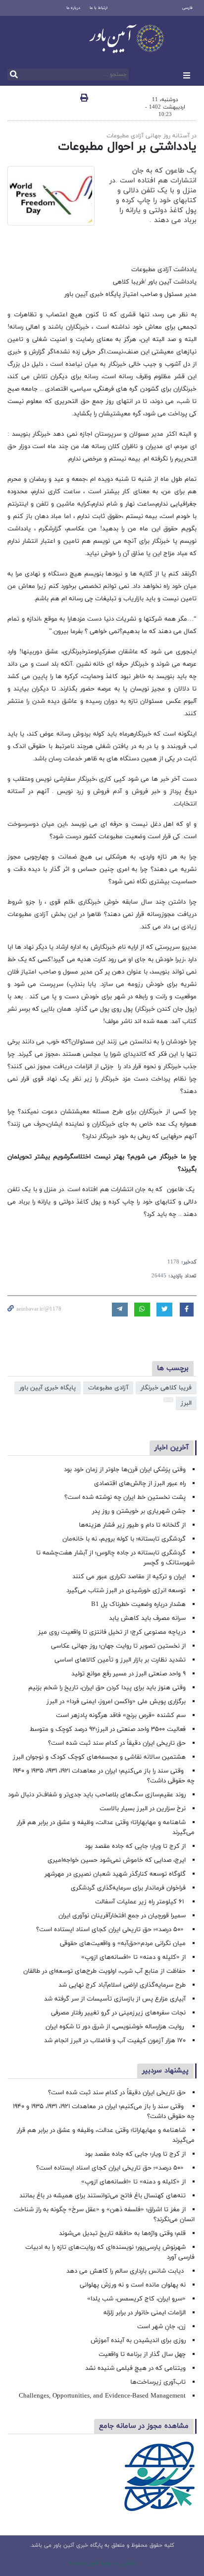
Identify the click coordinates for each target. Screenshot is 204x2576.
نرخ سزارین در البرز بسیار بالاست (143, 1809)
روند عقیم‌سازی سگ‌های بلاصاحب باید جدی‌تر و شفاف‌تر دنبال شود (97, 1795)
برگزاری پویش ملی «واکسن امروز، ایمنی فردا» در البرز (116, 1702)
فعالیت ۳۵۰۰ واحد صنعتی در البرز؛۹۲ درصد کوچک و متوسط (108, 1729)
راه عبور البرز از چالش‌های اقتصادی (139, 1484)
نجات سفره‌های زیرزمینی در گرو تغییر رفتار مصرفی (118, 2013)
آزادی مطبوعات (108, 1388)
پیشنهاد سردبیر (165, 2071)
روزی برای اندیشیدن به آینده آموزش (138, 2341)
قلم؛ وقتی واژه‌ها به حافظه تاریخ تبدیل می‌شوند (122, 2233)
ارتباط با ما (99, 8)
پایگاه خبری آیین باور (48, 1388)
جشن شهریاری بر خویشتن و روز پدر (139, 1511)
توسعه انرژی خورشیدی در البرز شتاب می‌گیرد (126, 1591)
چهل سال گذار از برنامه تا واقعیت (142, 2354)
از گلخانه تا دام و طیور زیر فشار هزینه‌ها (132, 1525)
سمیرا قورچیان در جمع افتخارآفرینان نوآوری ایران (121, 1916)
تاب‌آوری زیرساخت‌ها (158, 2382)
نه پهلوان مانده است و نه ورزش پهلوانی (132, 2285)
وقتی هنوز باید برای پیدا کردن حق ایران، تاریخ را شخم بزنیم (107, 1688)
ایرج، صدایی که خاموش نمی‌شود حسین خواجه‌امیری (117, 1860)
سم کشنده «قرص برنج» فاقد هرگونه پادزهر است (121, 1716)
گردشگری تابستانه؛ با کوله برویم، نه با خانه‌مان (124, 1539)
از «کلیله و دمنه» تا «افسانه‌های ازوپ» (133, 1957)
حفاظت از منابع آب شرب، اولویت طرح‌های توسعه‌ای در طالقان (104, 1971)
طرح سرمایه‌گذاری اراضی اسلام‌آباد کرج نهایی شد (122, 1985)
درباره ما (73, 8)
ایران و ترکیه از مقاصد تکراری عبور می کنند (129, 1577)
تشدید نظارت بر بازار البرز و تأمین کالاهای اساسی (120, 1660)
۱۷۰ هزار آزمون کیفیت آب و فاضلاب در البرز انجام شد (115, 2041)
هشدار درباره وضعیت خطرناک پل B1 (138, 1604)
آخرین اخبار (172, 1448)
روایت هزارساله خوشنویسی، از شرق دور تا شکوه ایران (116, 2027)
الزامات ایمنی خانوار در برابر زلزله (145, 2313)
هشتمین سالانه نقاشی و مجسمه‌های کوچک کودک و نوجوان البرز (99, 1757)
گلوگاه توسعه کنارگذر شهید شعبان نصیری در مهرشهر (115, 1874)
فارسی (187, 8)
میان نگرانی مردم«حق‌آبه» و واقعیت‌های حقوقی (123, 1944)
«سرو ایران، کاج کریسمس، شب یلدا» (136, 2299)
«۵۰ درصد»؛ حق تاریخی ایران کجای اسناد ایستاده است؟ (111, 1930)
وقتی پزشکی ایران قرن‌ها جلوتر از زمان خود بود (125, 1470)
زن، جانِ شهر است (161, 2327)
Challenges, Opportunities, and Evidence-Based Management (102, 2396)
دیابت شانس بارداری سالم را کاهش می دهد (126, 2271)
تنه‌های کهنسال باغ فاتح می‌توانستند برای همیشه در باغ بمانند (102, 2196)
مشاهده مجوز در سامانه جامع (144, 2426)
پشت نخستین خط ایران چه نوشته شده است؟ (125, 1497)
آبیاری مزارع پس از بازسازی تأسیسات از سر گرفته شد (115, 1999)
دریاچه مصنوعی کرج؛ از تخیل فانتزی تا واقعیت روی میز (112, 1632)
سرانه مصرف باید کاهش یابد (147, 1618)
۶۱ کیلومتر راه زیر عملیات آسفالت (140, 1902)
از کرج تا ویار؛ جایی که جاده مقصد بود (135, 1846)
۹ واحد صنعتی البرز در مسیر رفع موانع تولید (128, 1674)
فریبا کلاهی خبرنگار (166, 1388)
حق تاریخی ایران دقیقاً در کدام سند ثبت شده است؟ (117, 1743)
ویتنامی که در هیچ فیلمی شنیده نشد (135, 2368)
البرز (186, 1403)
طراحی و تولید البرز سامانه (102, 2563)
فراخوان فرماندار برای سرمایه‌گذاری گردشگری (128, 1888)
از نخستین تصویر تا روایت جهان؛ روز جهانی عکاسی (118, 1646)
